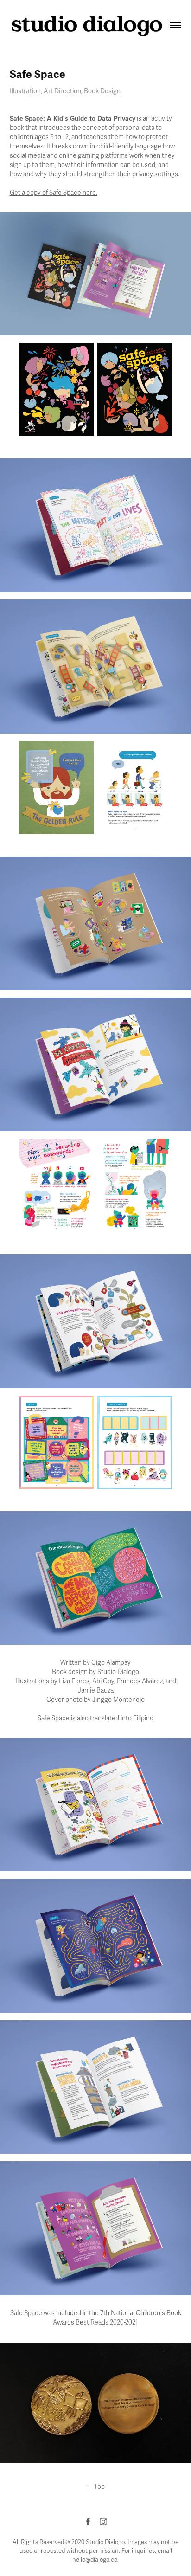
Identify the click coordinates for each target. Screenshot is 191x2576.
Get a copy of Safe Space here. (54, 193)
